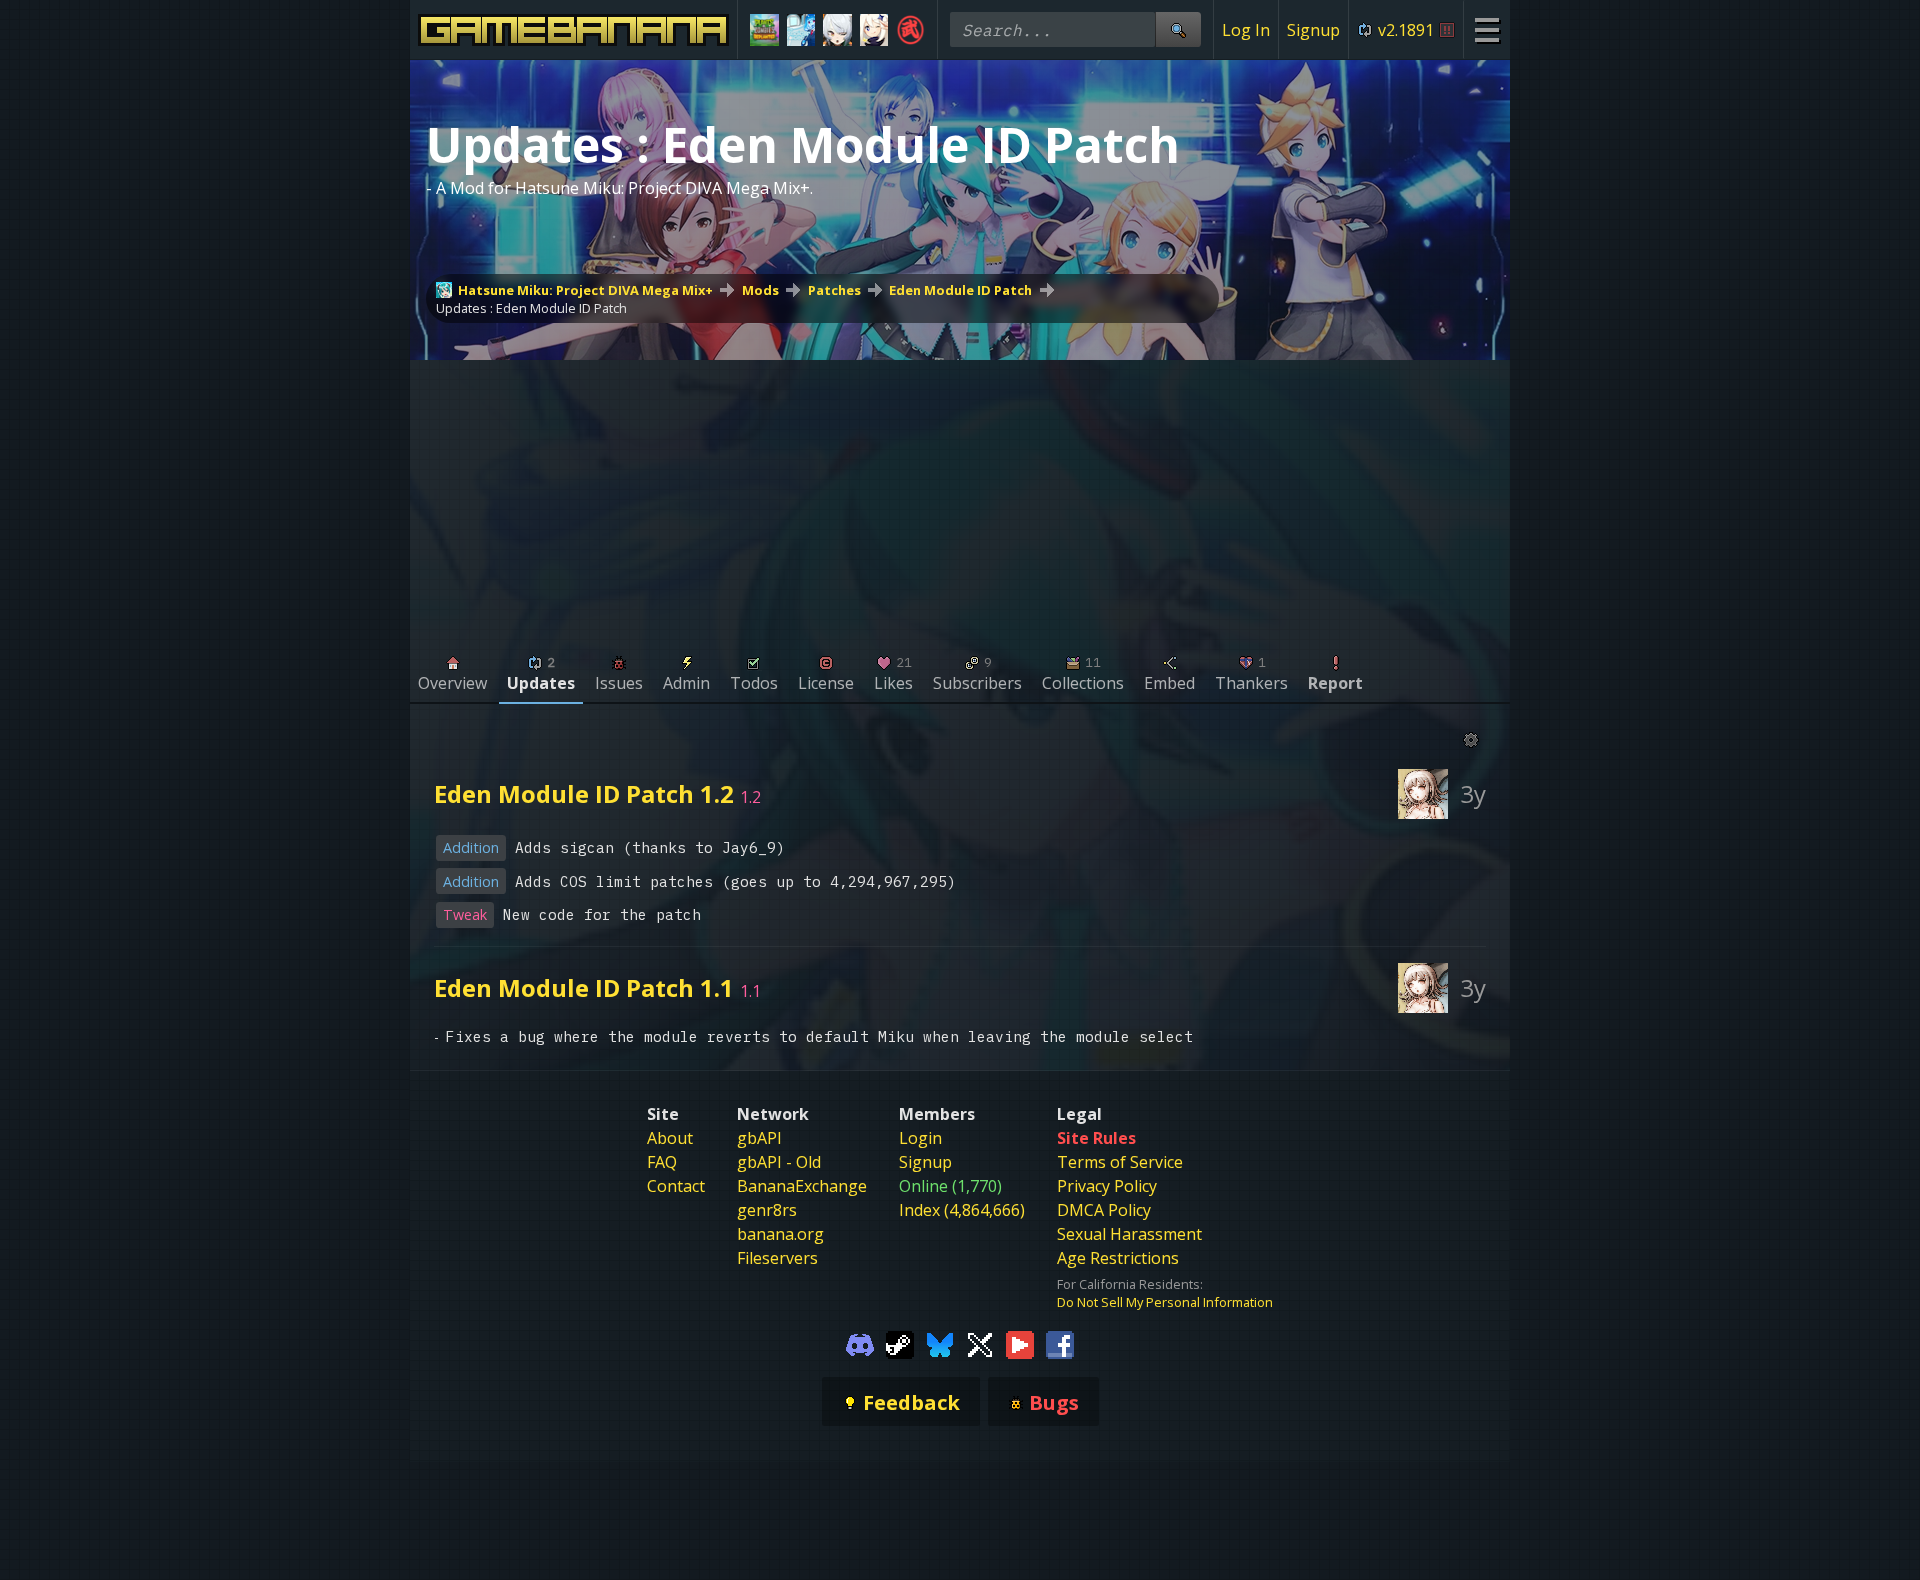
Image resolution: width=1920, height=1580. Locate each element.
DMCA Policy (1104, 1210)
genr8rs (767, 1210)
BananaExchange (802, 1186)
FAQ (662, 1162)
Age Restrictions (1118, 1258)
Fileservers (777, 1258)
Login (920, 1138)
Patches (834, 290)
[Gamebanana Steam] (900, 1343)
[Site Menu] (1486, 29)
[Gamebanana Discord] (860, 1343)
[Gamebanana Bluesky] (940, 1343)
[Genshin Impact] (874, 30)
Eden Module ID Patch (960, 290)
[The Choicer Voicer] (801, 30)
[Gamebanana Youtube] (1020, 1343)
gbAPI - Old (779, 1162)
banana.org (780, 1234)
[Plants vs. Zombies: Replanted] (764, 30)
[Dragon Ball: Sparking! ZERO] (910, 30)
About (670, 1138)
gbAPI (759, 1138)
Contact (676, 1186)
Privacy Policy (1107, 1186)
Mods (760, 290)
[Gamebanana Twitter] (980, 1343)
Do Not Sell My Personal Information (1165, 1302)
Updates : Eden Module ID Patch (531, 308)
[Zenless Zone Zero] (837, 30)
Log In (1246, 30)
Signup (1313, 30)
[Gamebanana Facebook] (1060, 1343)
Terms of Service (1120, 1162)
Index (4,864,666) (962, 1210)
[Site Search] (1178, 29)
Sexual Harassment (1129, 1234)
